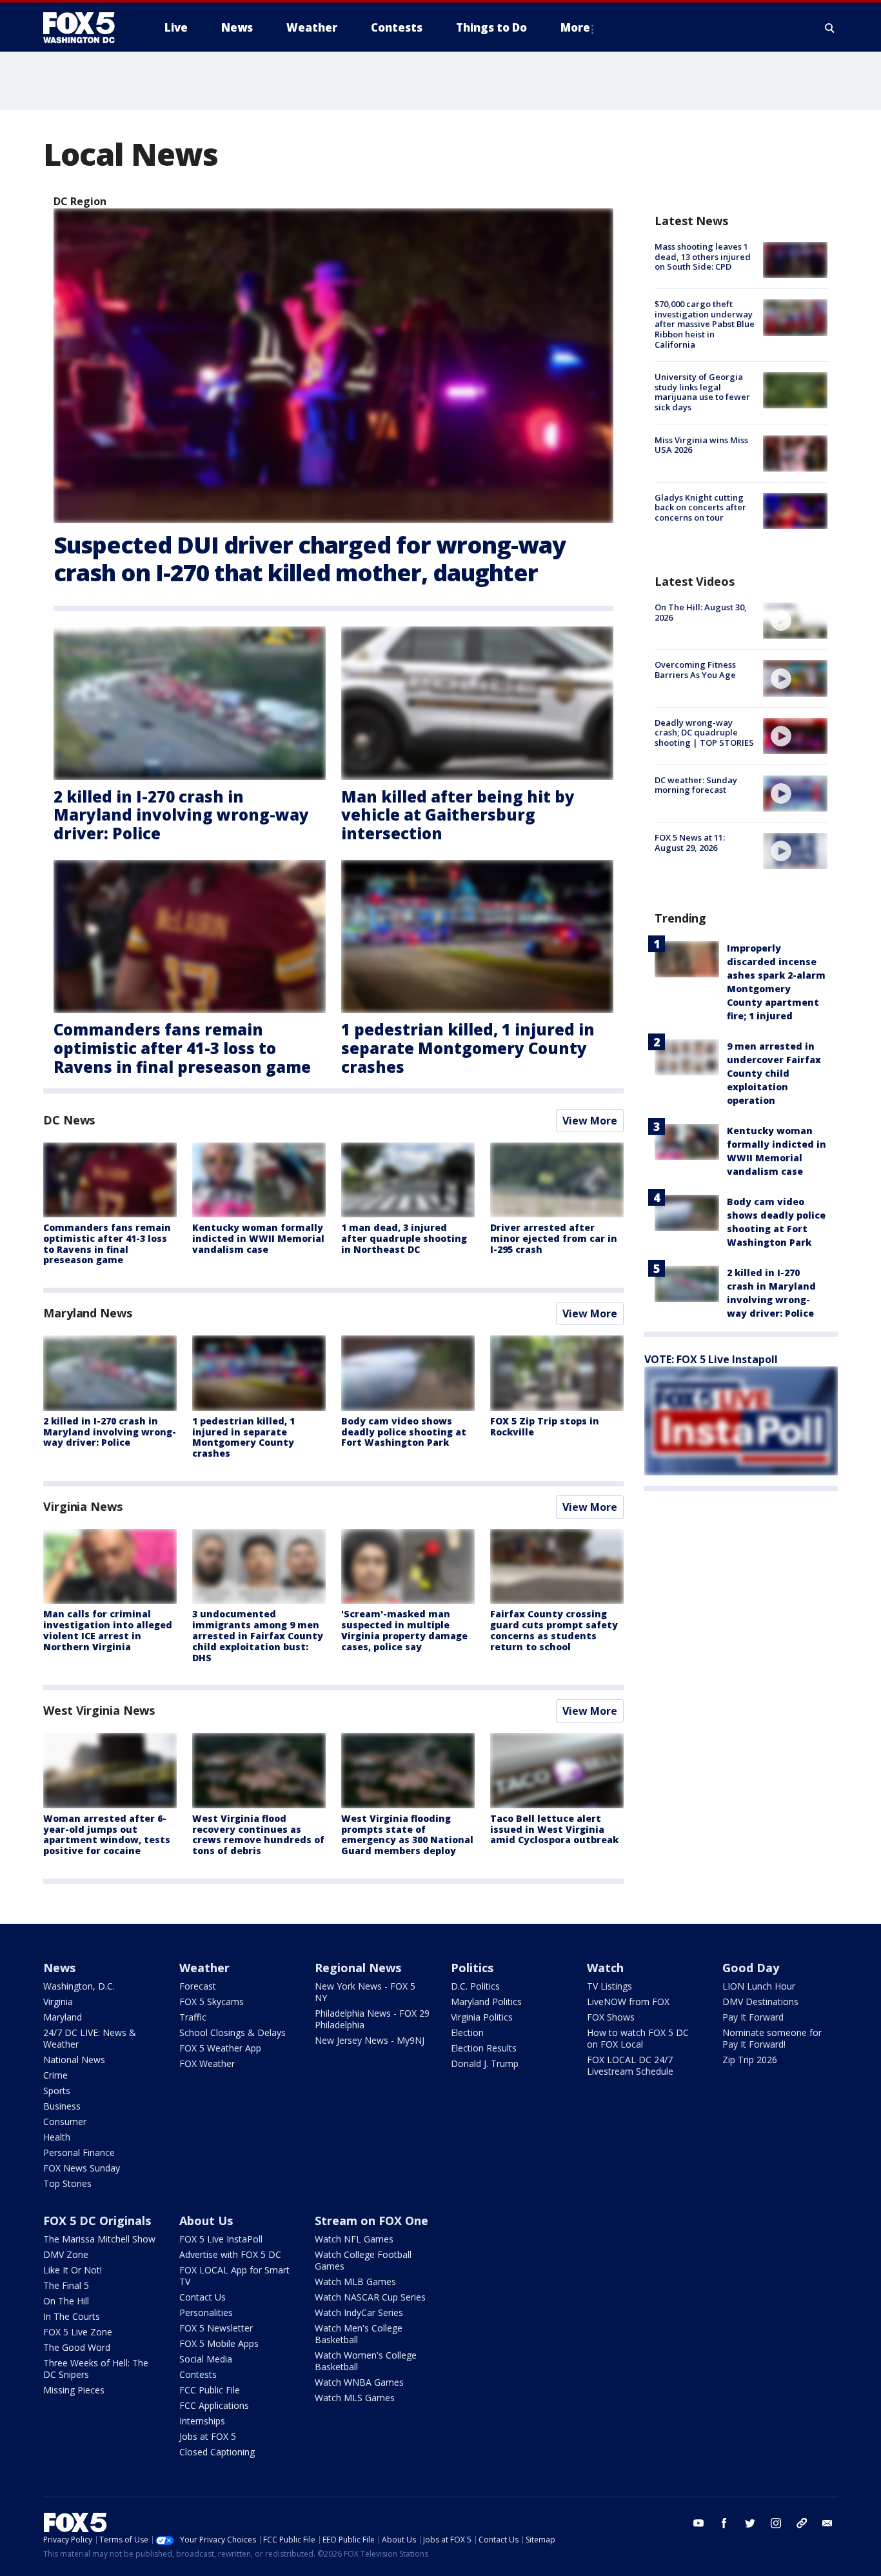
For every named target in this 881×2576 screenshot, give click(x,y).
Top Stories (67, 2183)
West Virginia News (99, 1710)
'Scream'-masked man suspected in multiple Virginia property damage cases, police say (404, 1630)
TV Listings (609, 1986)
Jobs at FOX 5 (208, 2436)
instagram (776, 2523)
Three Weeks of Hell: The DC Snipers (96, 2369)
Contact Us (203, 2297)
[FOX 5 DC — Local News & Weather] (86, 28)
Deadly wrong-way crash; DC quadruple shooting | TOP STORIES (704, 733)
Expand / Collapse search (830, 28)
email (827, 2523)
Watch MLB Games (355, 2281)
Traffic (193, 2017)
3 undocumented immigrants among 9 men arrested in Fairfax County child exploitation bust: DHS (258, 1635)
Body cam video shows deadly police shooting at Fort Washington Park (404, 1432)
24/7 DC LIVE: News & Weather (90, 2038)
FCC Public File (210, 2390)
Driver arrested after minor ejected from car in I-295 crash (554, 1238)
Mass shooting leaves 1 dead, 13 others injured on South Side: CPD (703, 256)
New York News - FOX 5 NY (365, 1992)
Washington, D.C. (79, 1986)
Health (57, 2137)
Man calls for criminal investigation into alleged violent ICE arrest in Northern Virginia (108, 1630)
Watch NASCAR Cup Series (370, 2297)
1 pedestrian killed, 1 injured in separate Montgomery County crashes (468, 1048)
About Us (206, 2221)
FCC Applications (214, 2405)
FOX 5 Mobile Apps (219, 2343)
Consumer (65, 2122)
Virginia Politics (482, 2017)
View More (590, 1121)
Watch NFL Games (354, 2239)
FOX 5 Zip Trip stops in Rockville (545, 1426)
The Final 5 (66, 2285)
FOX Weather (207, 2063)
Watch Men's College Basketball (359, 2334)
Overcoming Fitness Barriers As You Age (695, 670)
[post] (333, 366)
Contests (198, 2374)
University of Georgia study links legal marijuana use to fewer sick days (702, 392)
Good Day (751, 1968)
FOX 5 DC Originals (97, 2221)
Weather (204, 1968)
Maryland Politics (486, 2002)
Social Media (206, 2359)
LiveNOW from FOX (628, 2002)
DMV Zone (66, 2254)
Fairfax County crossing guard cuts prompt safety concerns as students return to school (554, 1630)
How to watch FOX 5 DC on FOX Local (638, 2038)
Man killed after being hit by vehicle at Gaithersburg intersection (458, 815)
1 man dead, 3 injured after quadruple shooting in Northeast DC (404, 1238)
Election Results (484, 2048)
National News (74, 2060)
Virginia (58, 2002)
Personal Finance (79, 2152)
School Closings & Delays (233, 2032)
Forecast (198, 1986)
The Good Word (77, 2347)
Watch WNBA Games (359, 2382)
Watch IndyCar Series (359, 2312)
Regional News (358, 1968)
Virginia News (83, 1506)
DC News (69, 1120)
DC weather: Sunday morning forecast (696, 785)
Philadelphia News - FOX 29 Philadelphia (372, 2019)
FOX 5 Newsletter (216, 2328)
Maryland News (88, 1313)
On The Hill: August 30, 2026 (701, 612)
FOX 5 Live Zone (78, 2332)
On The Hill (66, 2301)
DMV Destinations (760, 2002)
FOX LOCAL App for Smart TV (234, 2276)
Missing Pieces (74, 2390)
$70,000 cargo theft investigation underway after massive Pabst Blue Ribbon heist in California (705, 324)
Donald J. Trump (485, 2063)
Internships (202, 2421)
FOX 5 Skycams (212, 2002)
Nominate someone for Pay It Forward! (772, 2038)
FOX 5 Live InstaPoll (221, 2239)
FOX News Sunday (82, 2168)
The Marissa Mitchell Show (99, 2239)
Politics (472, 1968)
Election (467, 2032)
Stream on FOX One (371, 2221)
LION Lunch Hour (759, 1986)
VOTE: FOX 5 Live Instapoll (711, 1359)
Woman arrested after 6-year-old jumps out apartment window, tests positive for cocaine (107, 1834)
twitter (750, 2523)
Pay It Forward (753, 2017)
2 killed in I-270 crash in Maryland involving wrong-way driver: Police (181, 815)
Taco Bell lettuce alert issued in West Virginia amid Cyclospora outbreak (554, 1829)
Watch (605, 1968)
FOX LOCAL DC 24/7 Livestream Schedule (630, 2065)
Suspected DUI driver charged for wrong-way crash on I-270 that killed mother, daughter (310, 559)
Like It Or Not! (73, 2270)
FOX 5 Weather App (220, 2048)
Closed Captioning (217, 2452)
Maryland (63, 2017)
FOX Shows (611, 2017)
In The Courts (72, 2316)
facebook (724, 2523)
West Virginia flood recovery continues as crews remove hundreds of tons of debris (258, 1834)
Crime (55, 2075)
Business (62, 2106)
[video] (795, 621)
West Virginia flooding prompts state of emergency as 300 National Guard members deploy (407, 1834)
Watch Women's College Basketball (366, 2361)
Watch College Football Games (363, 2260)
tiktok (802, 2523)
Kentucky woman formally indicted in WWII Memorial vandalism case (258, 1238)
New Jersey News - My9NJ (370, 2040)
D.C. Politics (475, 1986)
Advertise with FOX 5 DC (230, 2254)
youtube (698, 2523)
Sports (57, 2091)
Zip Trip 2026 (750, 2060)
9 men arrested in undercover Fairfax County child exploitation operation (774, 1073)
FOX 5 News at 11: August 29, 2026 (690, 843)
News (59, 1968)
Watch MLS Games (355, 2398)
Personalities (206, 2312)
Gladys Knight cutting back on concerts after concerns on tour (700, 507)
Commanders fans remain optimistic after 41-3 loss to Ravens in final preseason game (182, 1048)
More (575, 27)
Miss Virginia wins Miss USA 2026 (701, 445)
